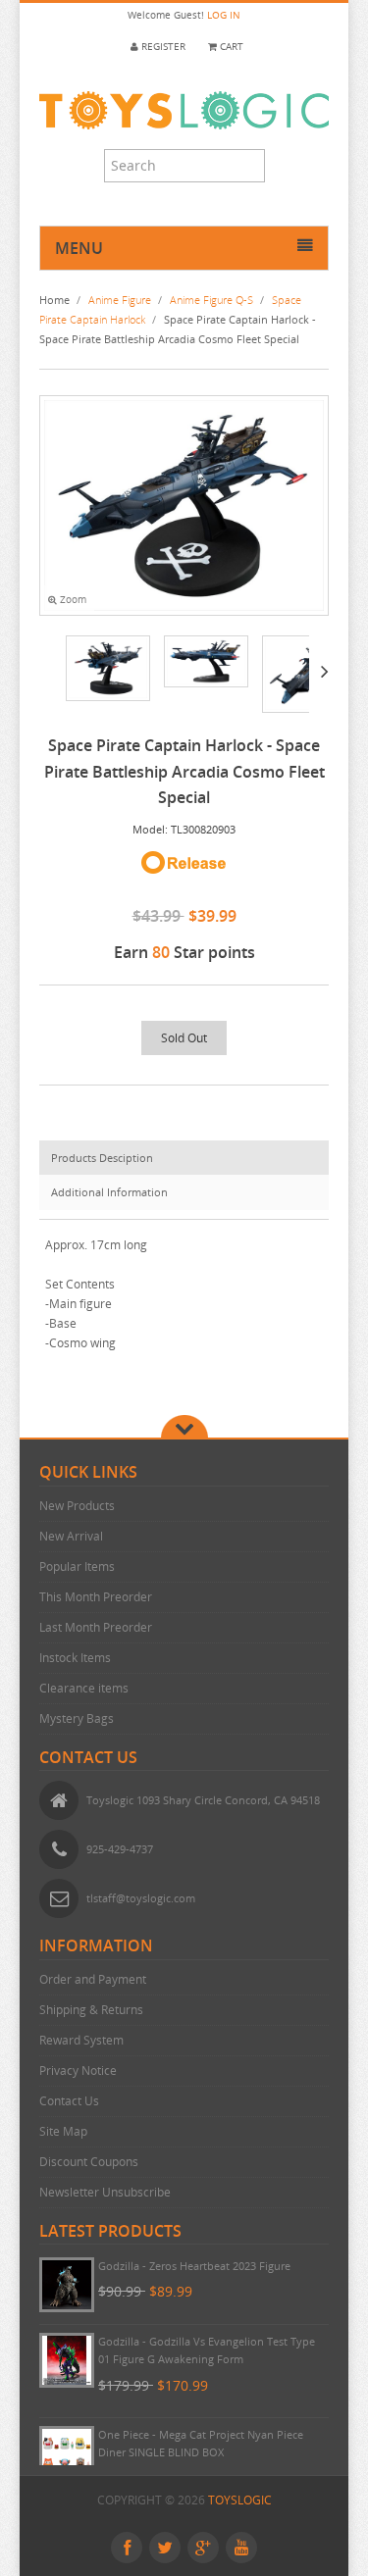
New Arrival (71, 1536)
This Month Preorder (96, 1597)
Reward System (81, 2040)
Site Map (63, 2131)
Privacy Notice (78, 2071)
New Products (77, 1506)
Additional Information (109, 1192)
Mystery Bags (77, 1718)
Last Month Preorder (96, 1627)
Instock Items (75, 1658)
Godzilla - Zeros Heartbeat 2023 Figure (194, 2341)
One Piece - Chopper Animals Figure (189, 2266)
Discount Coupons (89, 2162)
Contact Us (69, 2101)
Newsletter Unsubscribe (105, 2192)
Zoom (72, 600)
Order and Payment (93, 1979)
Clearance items (84, 1688)
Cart (230, 47)
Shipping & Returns (91, 2010)
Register (162, 47)
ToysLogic (240, 2500)
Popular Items (77, 1566)
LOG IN (224, 15)
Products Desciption (102, 1158)
